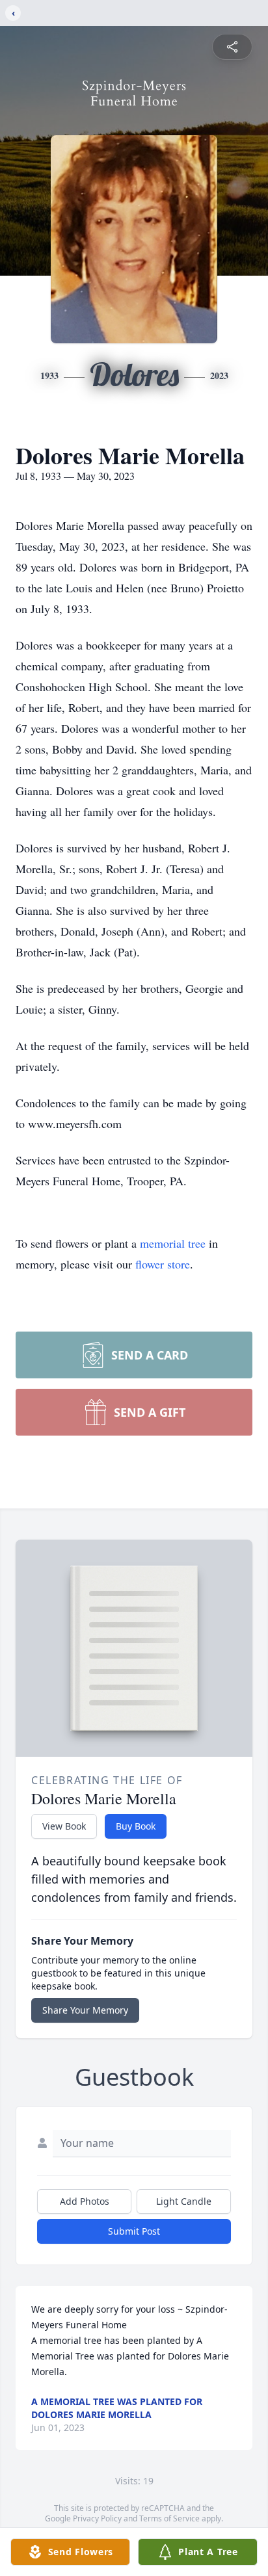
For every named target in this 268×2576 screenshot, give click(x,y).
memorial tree (173, 1243)
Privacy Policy (97, 2518)
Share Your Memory (85, 2010)
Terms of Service (169, 2518)
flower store (163, 1264)
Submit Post (134, 2231)
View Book (64, 1826)
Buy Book (136, 1826)
